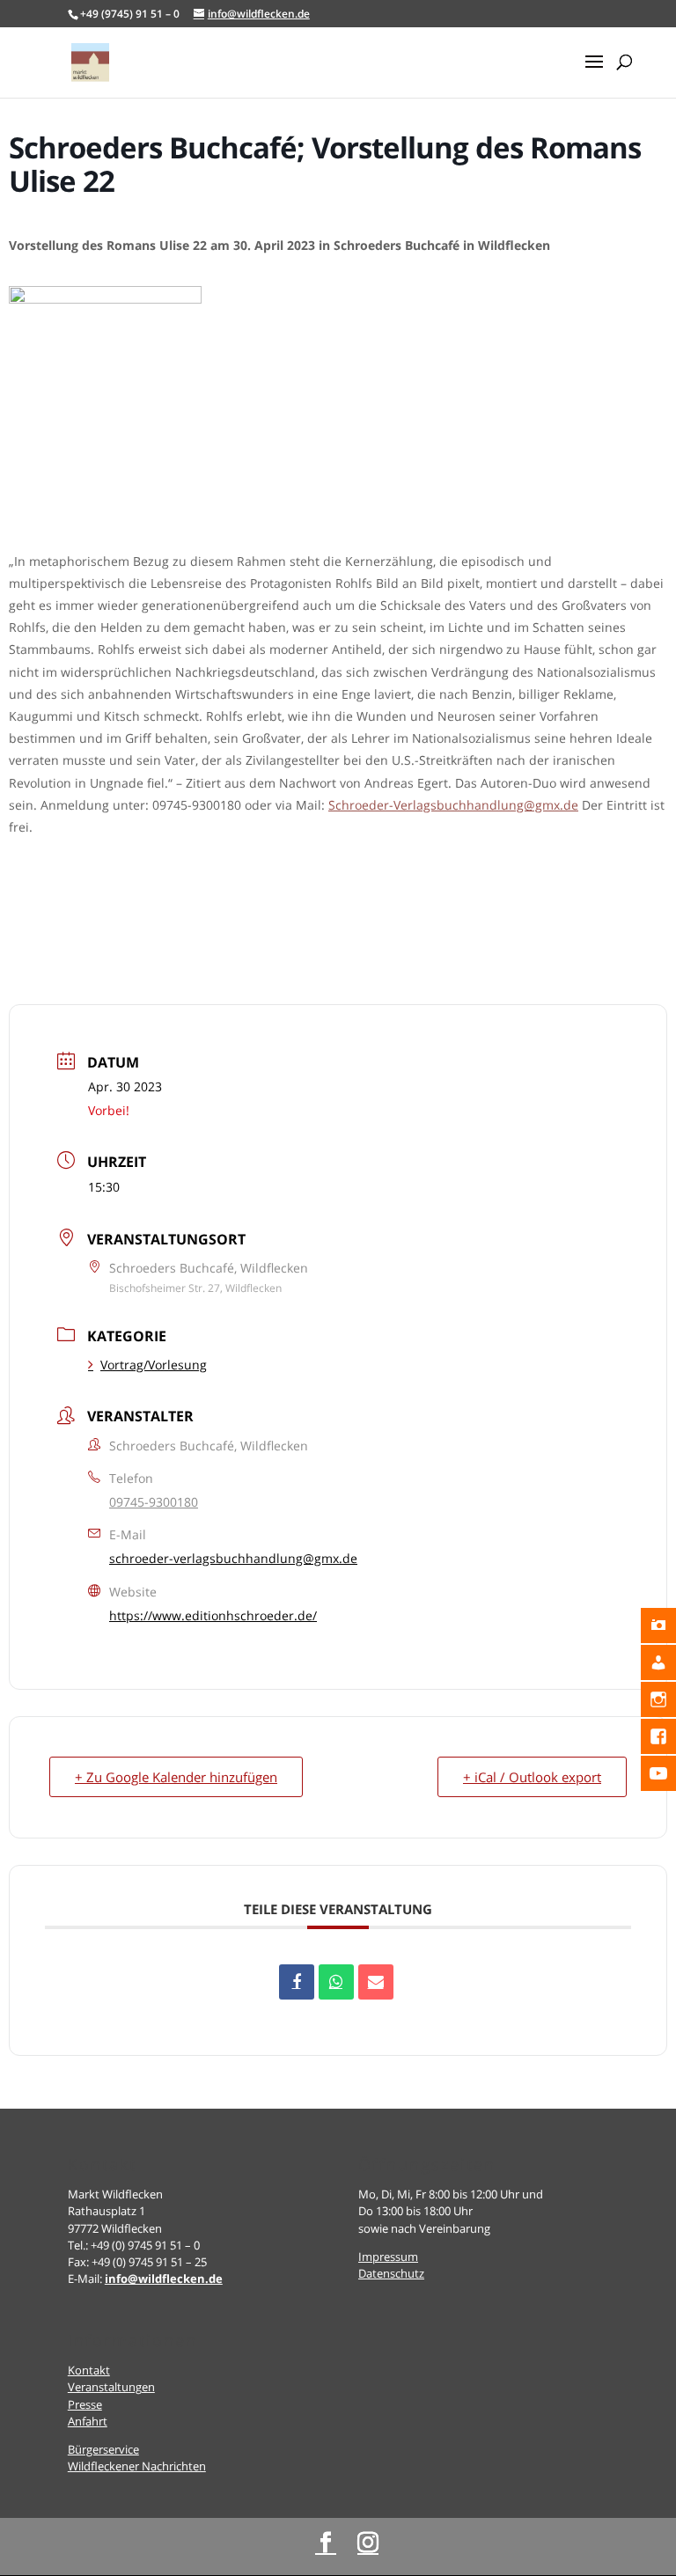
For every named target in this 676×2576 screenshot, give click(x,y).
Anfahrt (88, 2421)
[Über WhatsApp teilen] (336, 1982)
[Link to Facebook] (326, 2543)
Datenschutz (391, 2273)
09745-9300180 (154, 1502)
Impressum (388, 2257)
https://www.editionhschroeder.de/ (213, 1615)
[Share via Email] (376, 1982)
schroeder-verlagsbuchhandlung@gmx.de (233, 1558)
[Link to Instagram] (368, 2543)
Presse (85, 2404)
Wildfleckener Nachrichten (137, 2466)
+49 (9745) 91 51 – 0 (130, 14)
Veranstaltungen (111, 2387)
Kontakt (89, 2370)
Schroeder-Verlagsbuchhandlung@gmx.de (453, 805)
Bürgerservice (103, 2449)
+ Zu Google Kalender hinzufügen (176, 1777)
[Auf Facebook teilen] (297, 1982)
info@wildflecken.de (164, 2279)
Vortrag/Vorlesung (154, 1365)
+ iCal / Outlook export (532, 1777)
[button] (594, 73)
